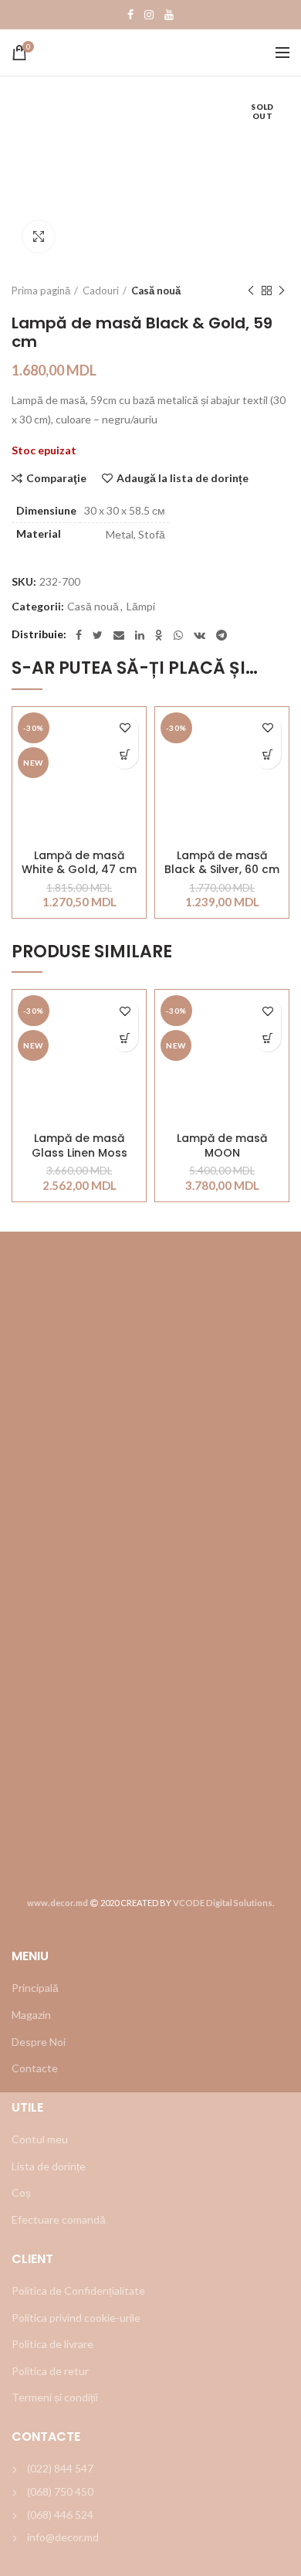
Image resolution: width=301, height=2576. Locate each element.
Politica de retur (50, 2371)
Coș (21, 2192)
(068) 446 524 (60, 2515)
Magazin (31, 2015)
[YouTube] (169, 15)
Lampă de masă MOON (222, 1145)
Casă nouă (156, 291)
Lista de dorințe (49, 2166)
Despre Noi (39, 2042)
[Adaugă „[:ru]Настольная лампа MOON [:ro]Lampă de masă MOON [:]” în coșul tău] (267, 1038)
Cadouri (101, 291)
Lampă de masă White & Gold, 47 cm (79, 862)
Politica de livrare (52, 2344)
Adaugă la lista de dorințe (183, 478)
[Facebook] (130, 15)
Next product (282, 291)
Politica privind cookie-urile (76, 2318)
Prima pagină (41, 291)
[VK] (200, 635)
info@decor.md (63, 2537)
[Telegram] (222, 635)
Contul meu (40, 2139)
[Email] (119, 635)
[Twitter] (98, 635)
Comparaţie (56, 478)
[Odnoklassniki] (159, 635)
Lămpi (141, 607)
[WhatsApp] (178, 635)
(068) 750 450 (60, 2491)
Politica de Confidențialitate (78, 2291)
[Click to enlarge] (39, 236)
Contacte (35, 2068)
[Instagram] (149, 15)
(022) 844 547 (60, 2468)
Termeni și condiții (55, 2397)
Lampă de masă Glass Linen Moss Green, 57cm (79, 1145)
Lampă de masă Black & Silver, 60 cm (222, 862)
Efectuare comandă (59, 2219)
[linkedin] (140, 635)
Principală (35, 1988)
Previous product (251, 291)
